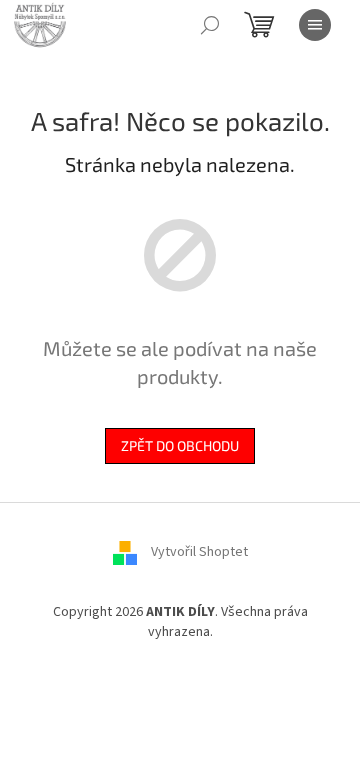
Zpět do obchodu (180, 445)
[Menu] (315, 25)
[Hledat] (210, 25)
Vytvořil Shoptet (199, 553)
